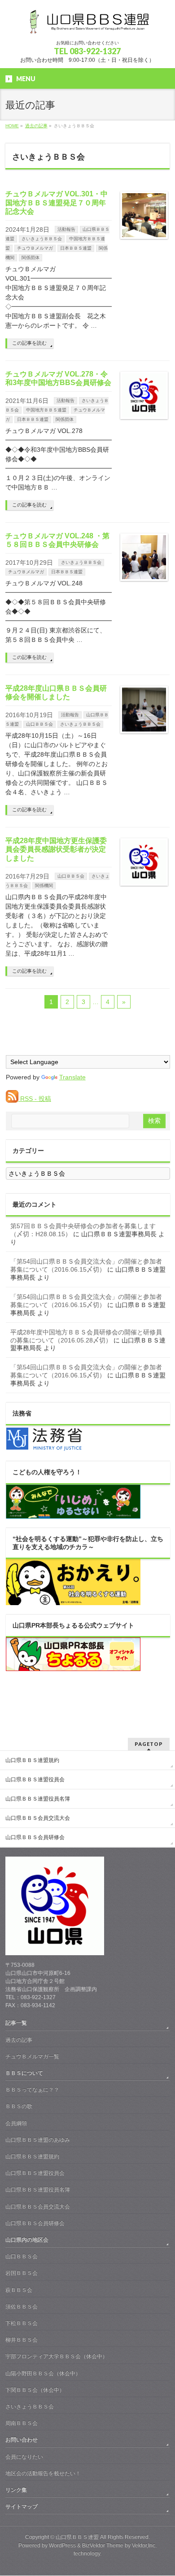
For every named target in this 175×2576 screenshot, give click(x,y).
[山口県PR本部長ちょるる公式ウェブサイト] (73, 1667)
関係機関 (44, 885)
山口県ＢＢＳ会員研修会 (35, 1837)
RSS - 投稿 (35, 1099)
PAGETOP (149, 1744)
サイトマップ (22, 2507)
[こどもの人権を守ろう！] (73, 1514)
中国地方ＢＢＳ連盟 (46, 410)
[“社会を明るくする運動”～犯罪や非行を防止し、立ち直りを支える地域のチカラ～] (73, 1601)
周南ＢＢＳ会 (22, 2423)
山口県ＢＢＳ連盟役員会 (35, 1779)
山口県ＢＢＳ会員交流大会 (38, 1818)
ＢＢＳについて (24, 2073)
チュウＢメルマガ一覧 (32, 2056)
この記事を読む (29, 343)
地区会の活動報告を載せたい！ (43, 2473)
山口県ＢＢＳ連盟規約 (32, 1760)
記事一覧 (16, 2023)
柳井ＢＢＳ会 (22, 2340)
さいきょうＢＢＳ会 (42, 239)
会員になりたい (24, 2457)
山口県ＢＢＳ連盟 (77, 2537)
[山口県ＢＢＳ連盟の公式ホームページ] (87, 25)
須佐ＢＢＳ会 (22, 2307)
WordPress (62, 2546)
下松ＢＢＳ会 (22, 2323)
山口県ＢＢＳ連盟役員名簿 (38, 1799)
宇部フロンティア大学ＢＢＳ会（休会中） (57, 2356)
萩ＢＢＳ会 (19, 2290)
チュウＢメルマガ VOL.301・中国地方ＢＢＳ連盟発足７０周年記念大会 (57, 202)
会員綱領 (16, 2123)
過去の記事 (19, 2040)
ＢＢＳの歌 (19, 2106)
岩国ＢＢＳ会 (22, 2273)
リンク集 (16, 2490)
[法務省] (44, 1448)
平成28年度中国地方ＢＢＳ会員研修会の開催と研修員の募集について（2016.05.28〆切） (86, 1336)
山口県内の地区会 (27, 2240)
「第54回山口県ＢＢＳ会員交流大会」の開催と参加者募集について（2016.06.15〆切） (86, 1265)
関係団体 (31, 258)
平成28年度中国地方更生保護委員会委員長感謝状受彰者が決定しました (56, 849)
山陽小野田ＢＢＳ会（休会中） (43, 2373)
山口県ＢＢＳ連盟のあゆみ (38, 2140)
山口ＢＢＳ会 (39, 724)
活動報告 (66, 229)
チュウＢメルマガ (35, 248)
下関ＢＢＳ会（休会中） (35, 2390)
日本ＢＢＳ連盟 (76, 248)
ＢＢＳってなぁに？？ (32, 2090)
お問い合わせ (22, 2440)
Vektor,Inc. (144, 2546)
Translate (72, 1077)
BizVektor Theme (103, 2546)
